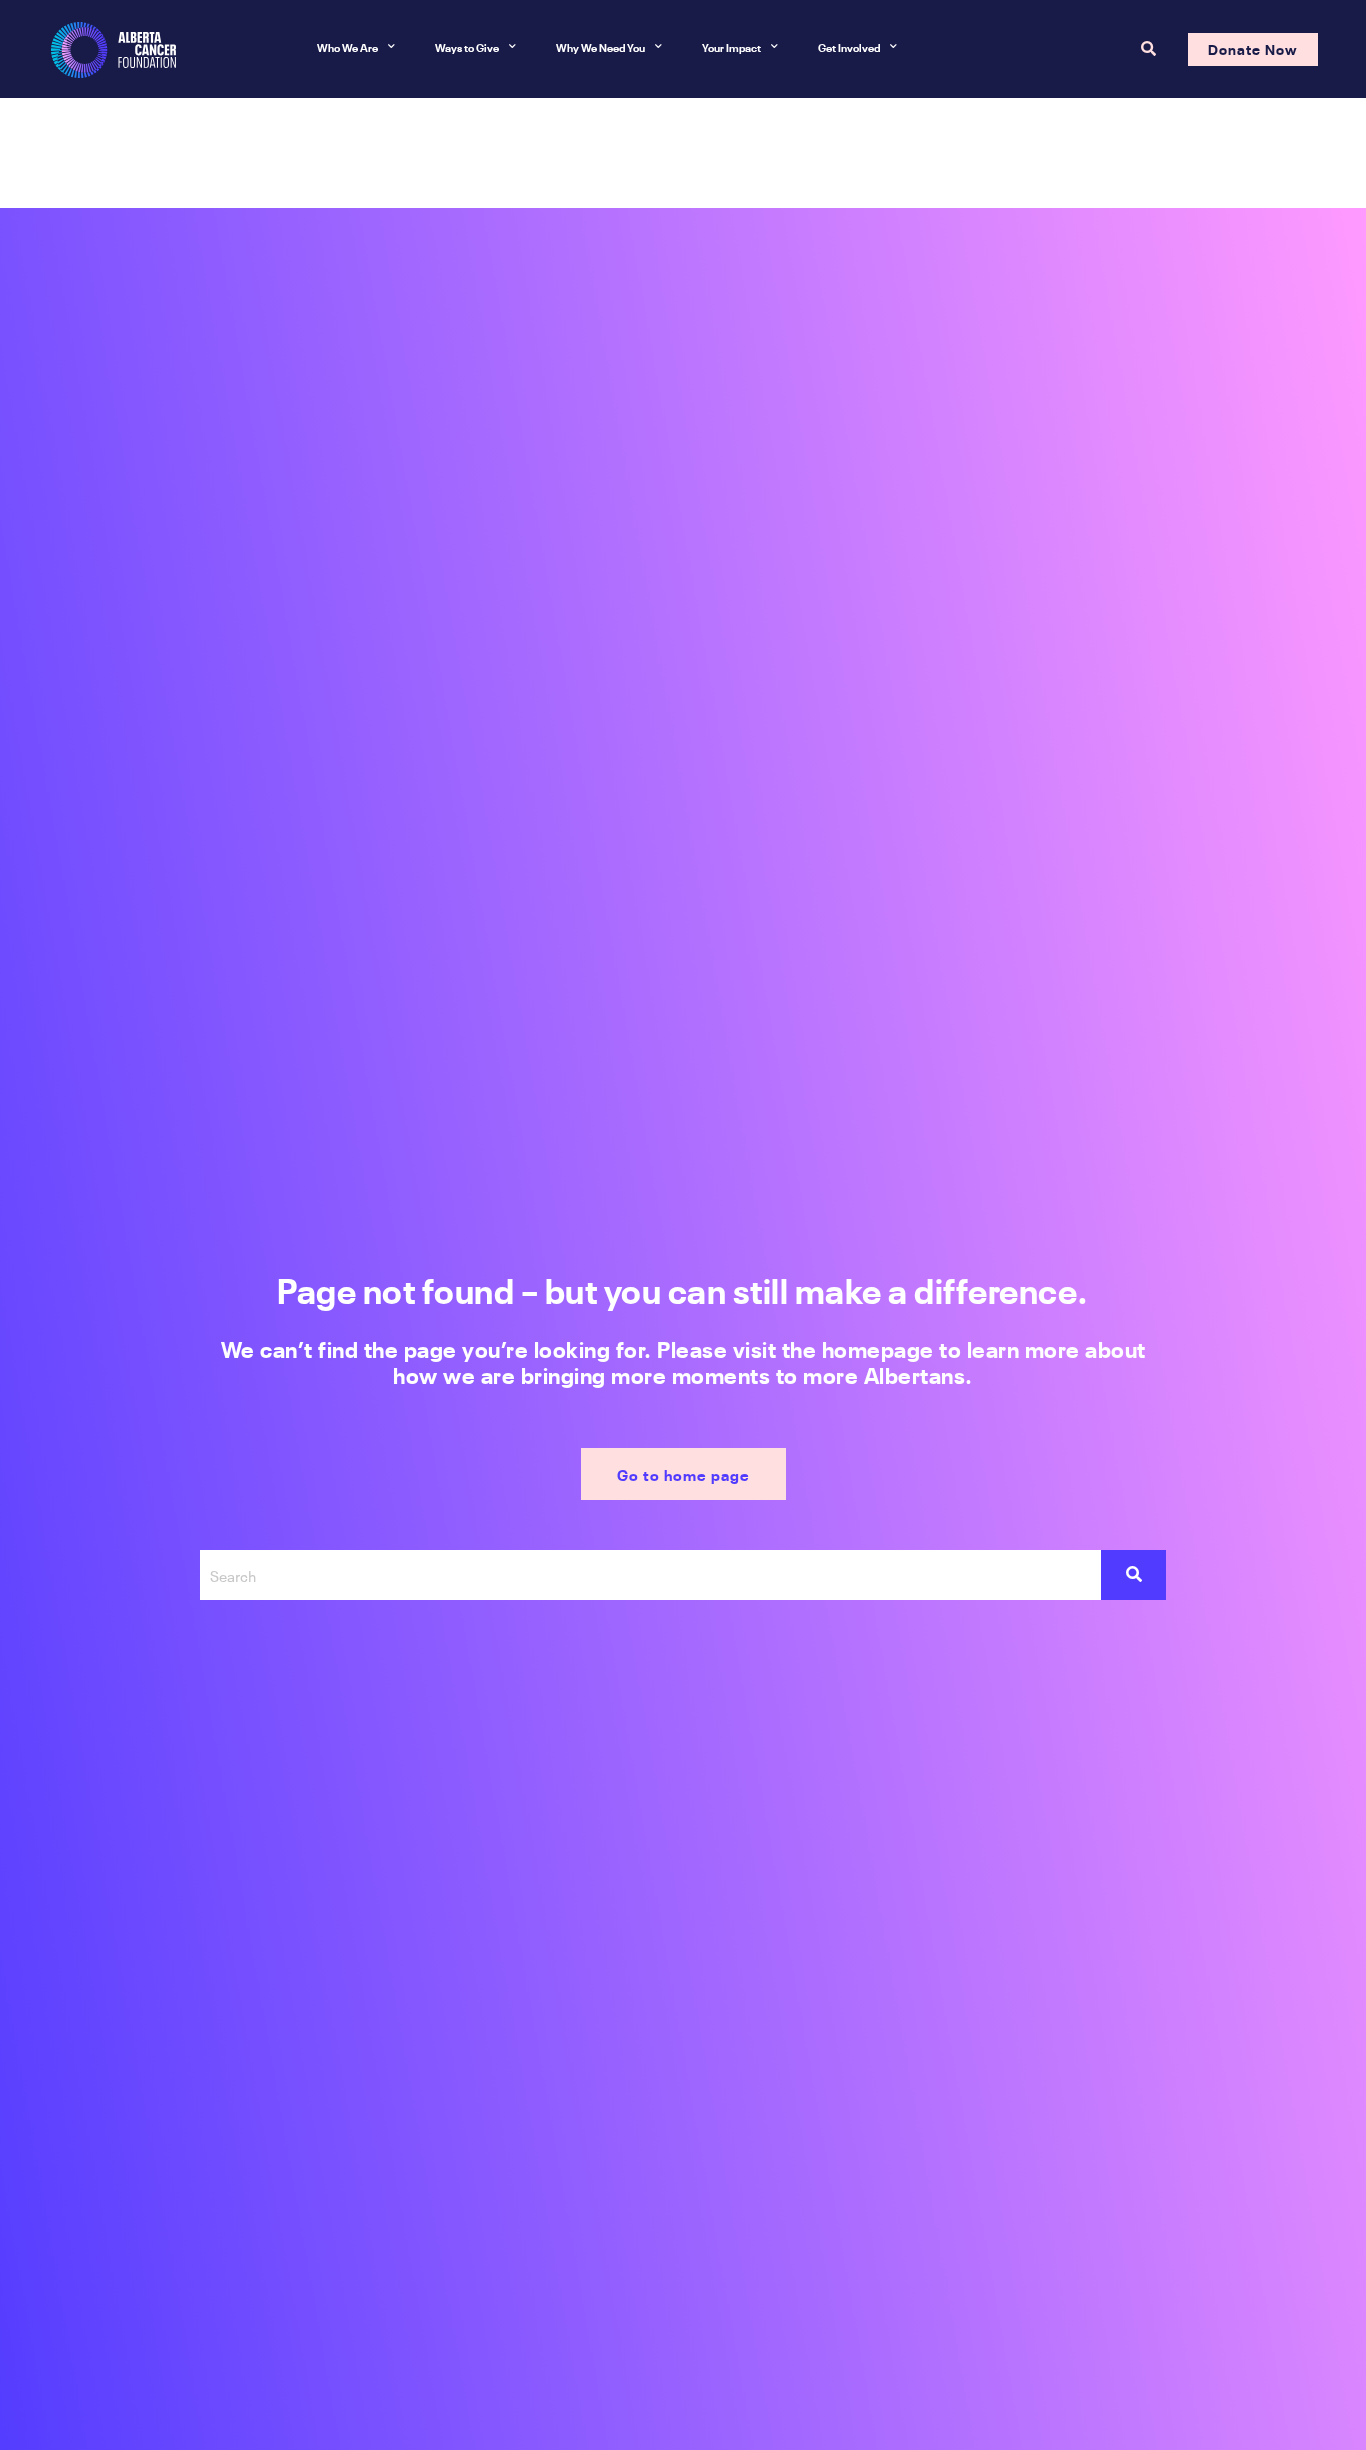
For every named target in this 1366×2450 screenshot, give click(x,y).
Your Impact (731, 47)
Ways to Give (467, 47)
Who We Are (347, 47)
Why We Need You (600, 47)
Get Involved (849, 47)
